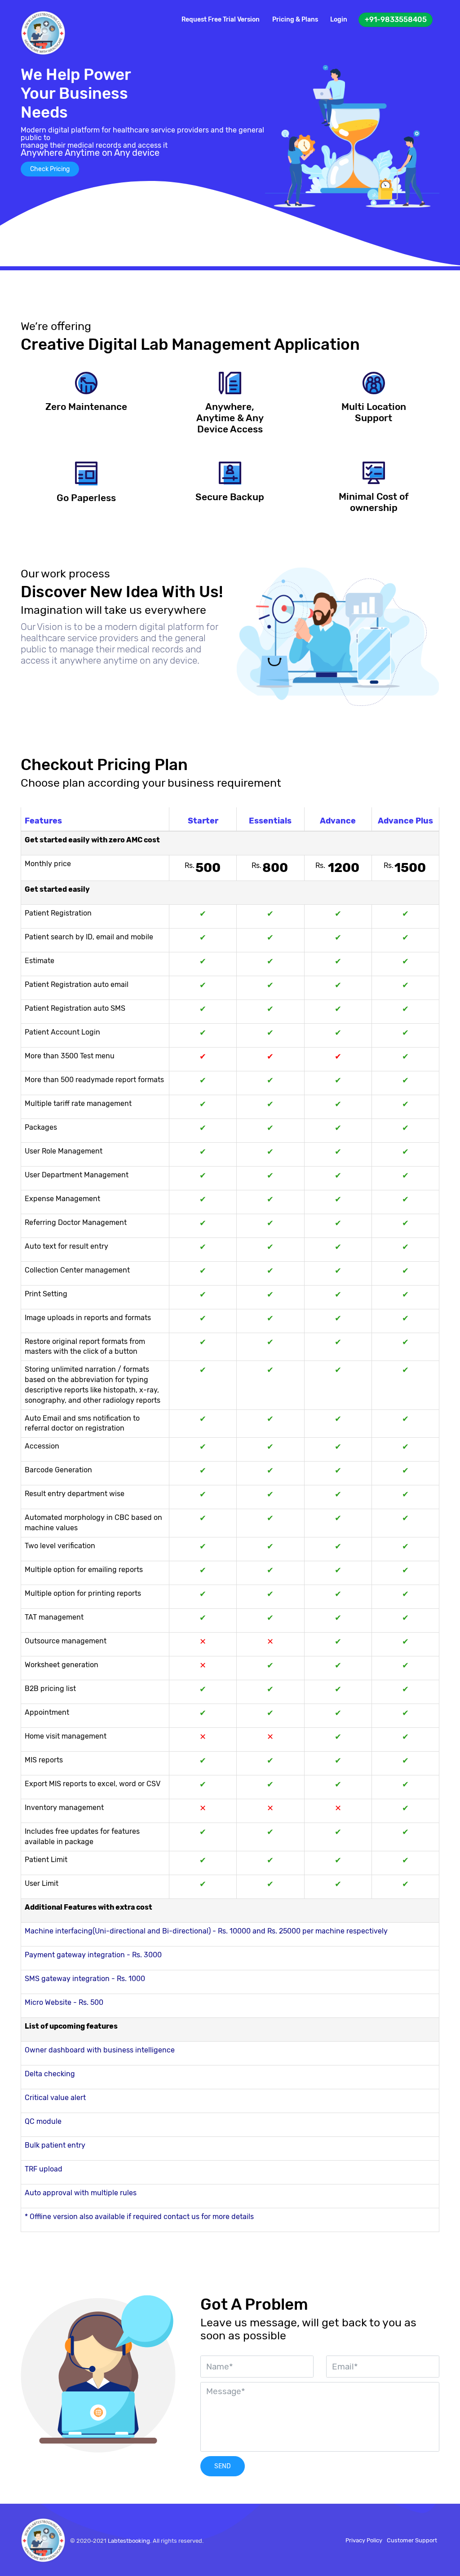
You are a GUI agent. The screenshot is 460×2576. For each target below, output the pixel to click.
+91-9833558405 (396, 20)
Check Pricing (50, 169)
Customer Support (412, 2540)
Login (339, 20)
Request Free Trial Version (221, 20)
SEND (223, 2466)
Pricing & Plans (295, 20)
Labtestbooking (129, 2541)
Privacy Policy (364, 2540)
